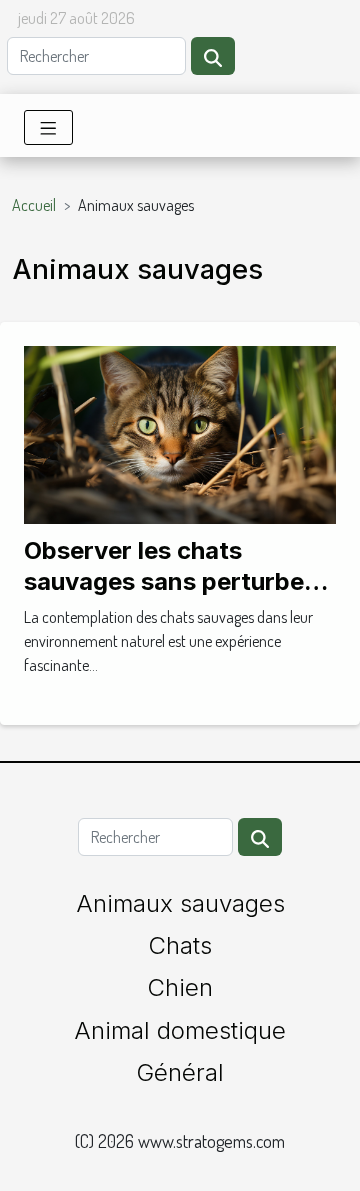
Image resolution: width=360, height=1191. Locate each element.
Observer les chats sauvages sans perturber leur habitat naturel (169, 581)
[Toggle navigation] (48, 127)
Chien (180, 987)
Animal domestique (180, 1030)
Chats (180, 945)
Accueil (34, 205)
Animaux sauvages (180, 903)
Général (180, 1072)
